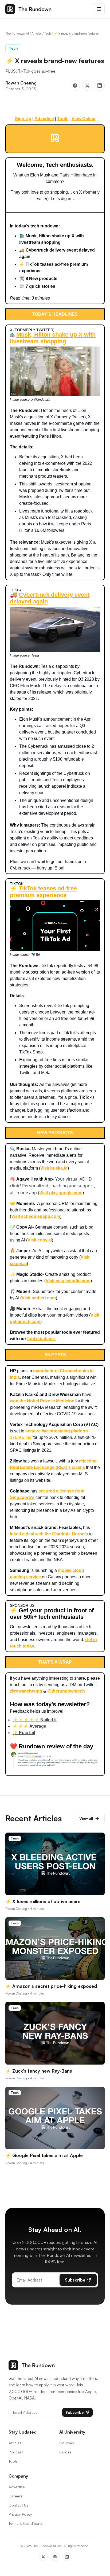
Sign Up (23, 119)
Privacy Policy (20, 2514)
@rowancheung (26, 1691)
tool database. (42, 1339)
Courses (67, 2443)
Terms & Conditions (25, 2523)
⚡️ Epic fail (24, 1733)
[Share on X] (87, 86)
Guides (65, 2452)
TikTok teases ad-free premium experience (43, 892)
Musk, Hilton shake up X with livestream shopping (53, 338)
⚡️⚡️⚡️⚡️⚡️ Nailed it (35, 1720)
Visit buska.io (54, 1168)
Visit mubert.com (39, 1298)
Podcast (16, 2452)
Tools (63, 119)
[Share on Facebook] (75, 86)
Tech (48, 33)
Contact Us (18, 2505)
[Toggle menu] (99, 9)
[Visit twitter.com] (55, 138)
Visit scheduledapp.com (36, 1216)
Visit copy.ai (40, 1240)
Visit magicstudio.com (68, 1281)
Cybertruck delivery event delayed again (50, 598)
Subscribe (75, 2280)
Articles (37, 33)
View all (89, 1818)
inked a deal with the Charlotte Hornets (49, 1534)
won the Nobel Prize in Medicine (42, 1401)
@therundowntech (66, 1691)
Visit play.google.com (61, 1193)
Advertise (44, 119)
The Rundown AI (17, 33)
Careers (15, 2496)
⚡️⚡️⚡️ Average (29, 1726)
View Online (83, 119)
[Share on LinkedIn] (100, 86)
